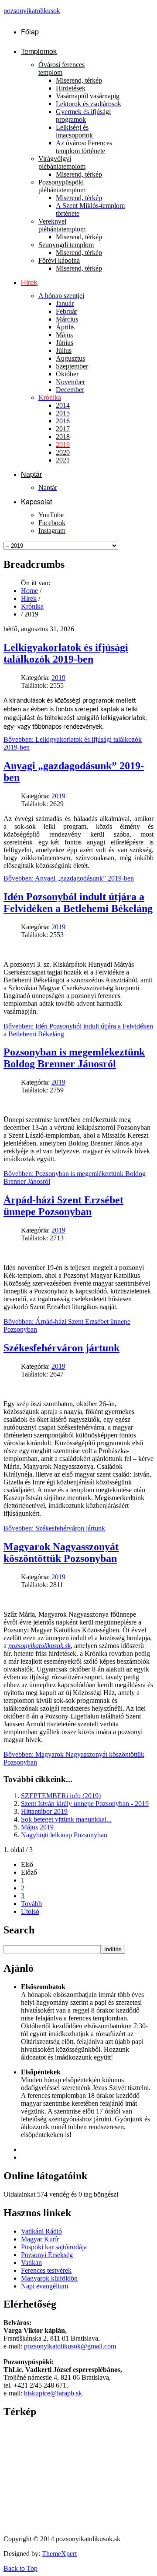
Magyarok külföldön (49, 2278)
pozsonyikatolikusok (32, 11)
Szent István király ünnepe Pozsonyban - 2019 (85, 1804)
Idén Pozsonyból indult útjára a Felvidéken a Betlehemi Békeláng (78, 903)
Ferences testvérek (46, 2270)
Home (29, 591)
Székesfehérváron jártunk (61, 1348)
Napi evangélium (44, 2286)
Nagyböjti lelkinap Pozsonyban (64, 1835)
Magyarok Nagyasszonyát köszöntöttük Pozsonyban (61, 1553)
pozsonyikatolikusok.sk (39, 1646)
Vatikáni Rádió (41, 2231)
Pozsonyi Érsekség (47, 2255)
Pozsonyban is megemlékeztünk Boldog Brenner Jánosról (74, 1058)
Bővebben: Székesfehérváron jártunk (54, 1528)
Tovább (31, 1904)
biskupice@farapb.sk (53, 2393)
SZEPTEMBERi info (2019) (61, 1796)
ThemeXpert (59, 2554)
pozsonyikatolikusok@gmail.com (70, 2346)
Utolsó (30, 1911)
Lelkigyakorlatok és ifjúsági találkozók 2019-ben (66, 653)
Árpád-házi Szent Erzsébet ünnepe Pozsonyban (63, 1206)
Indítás (113, 1949)
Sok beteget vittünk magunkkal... (66, 1819)
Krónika (32, 606)
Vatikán (31, 2263)
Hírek (29, 598)
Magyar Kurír (40, 2239)
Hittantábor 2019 (44, 1811)
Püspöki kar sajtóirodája (54, 2247)
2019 (58, 678)
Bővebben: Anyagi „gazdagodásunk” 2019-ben (69, 878)
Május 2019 (37, 1827)
